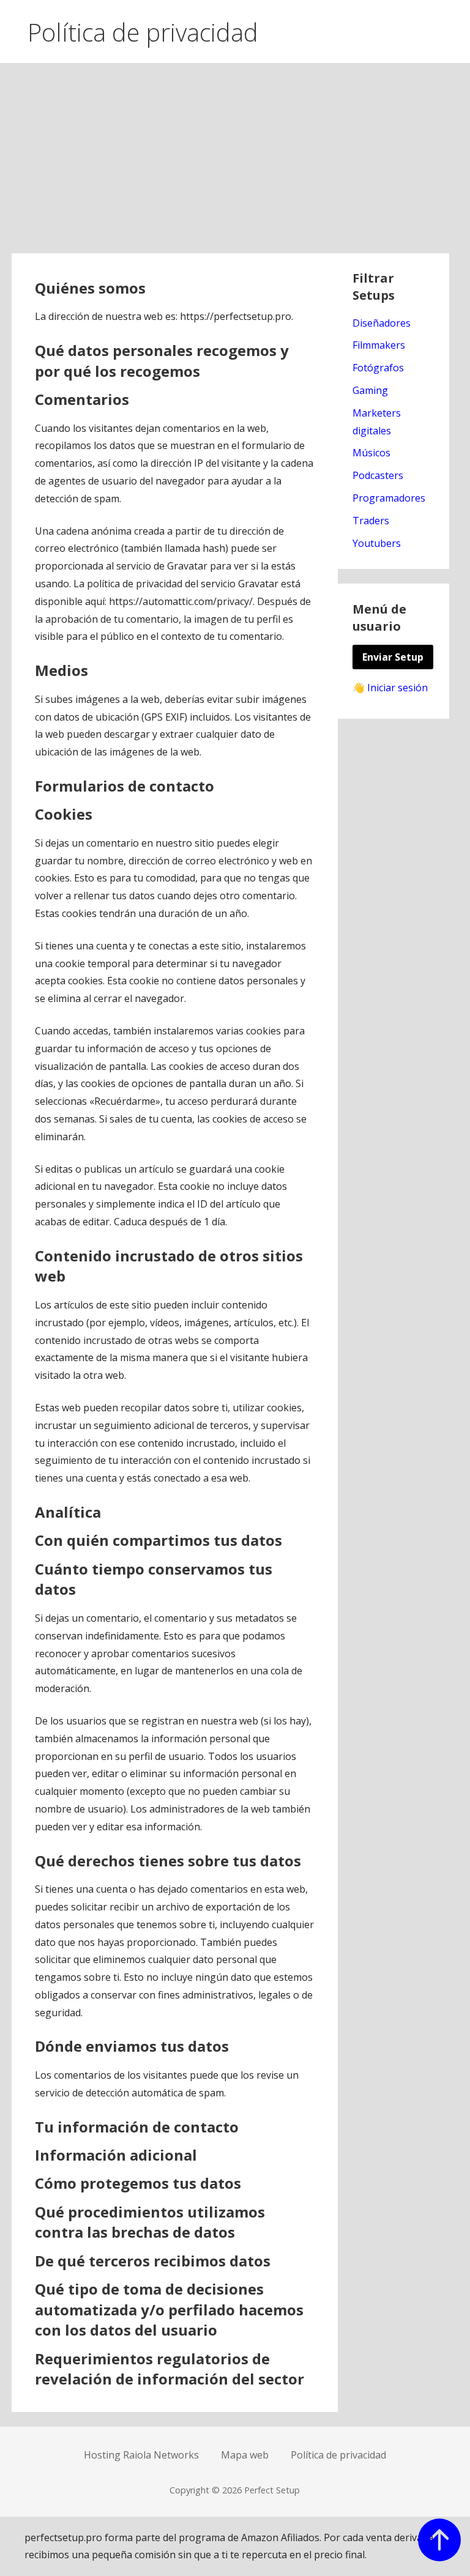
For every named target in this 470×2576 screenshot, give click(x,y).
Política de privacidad (338, 2455)
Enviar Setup (393, 657)
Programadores (389, 498)
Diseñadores (382, 323)
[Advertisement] (235, 161)
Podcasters (378, 475)
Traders (371, 521)
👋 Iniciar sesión (390, 688)
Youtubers (377, 543)
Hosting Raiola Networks (141, 2455)
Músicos (371, 453)
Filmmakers (379, 345)
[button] (450, 29)
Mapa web (245, 2455)
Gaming (370, 390)
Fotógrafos (378, 368)
